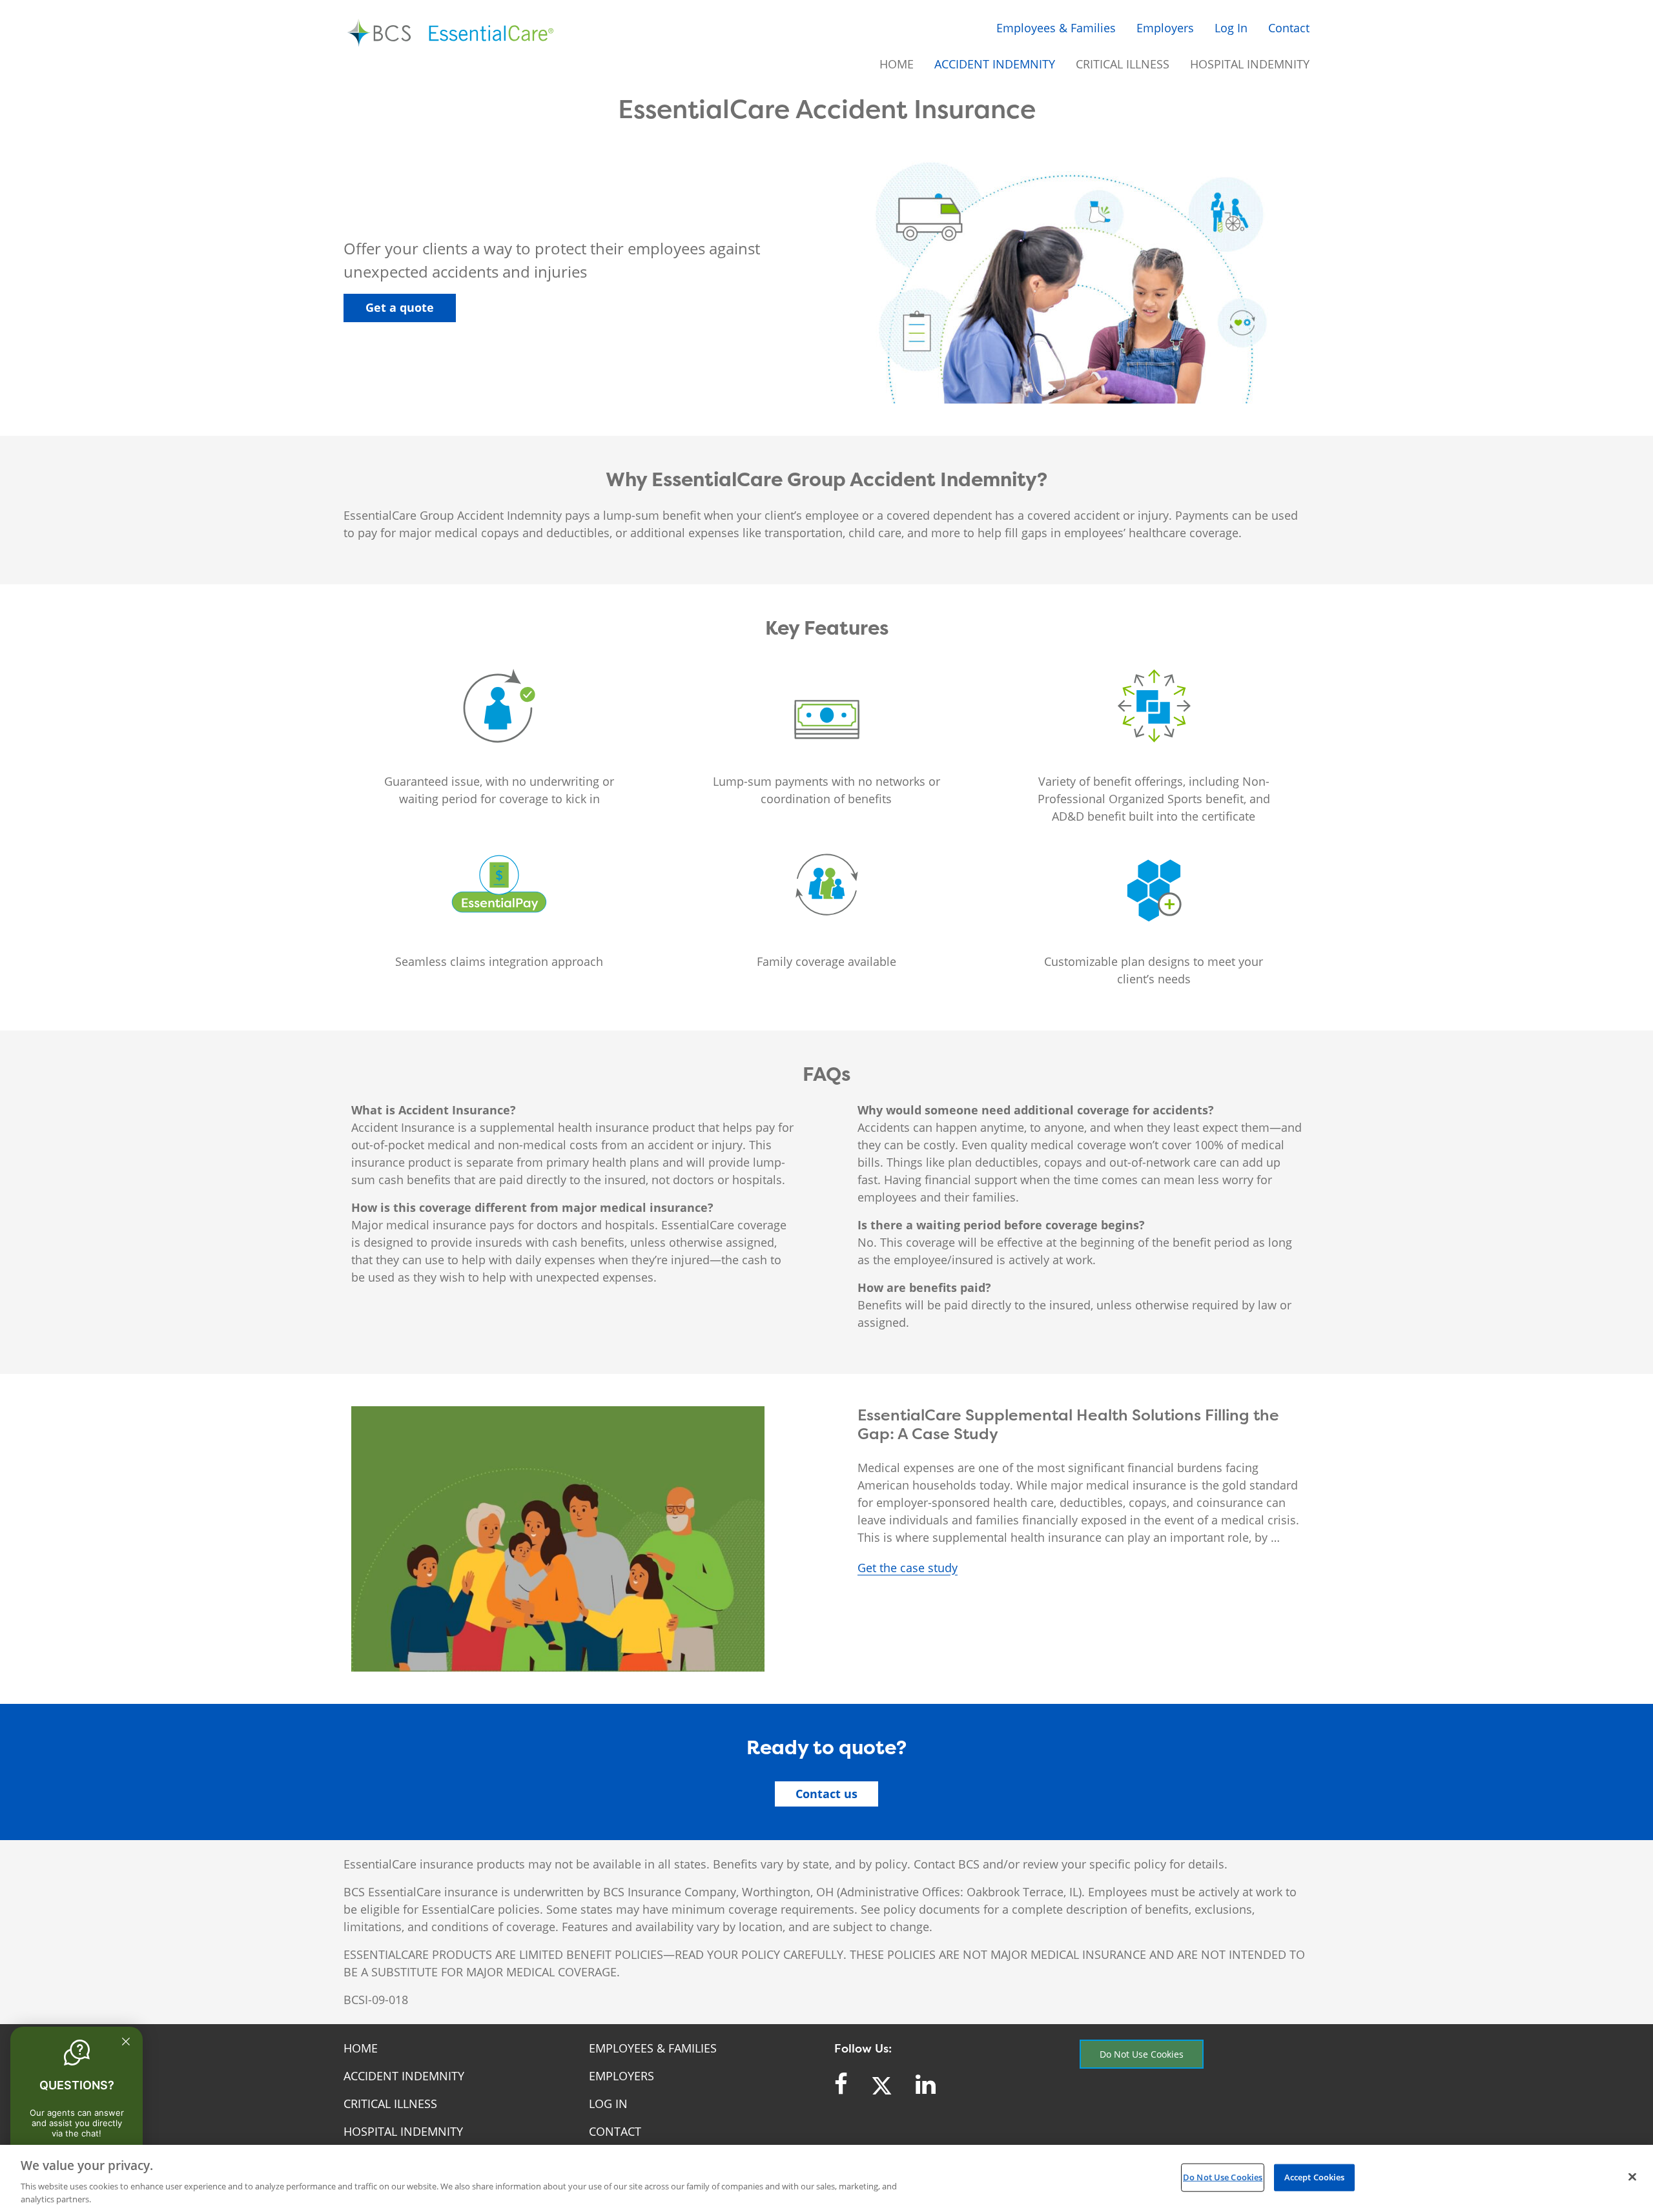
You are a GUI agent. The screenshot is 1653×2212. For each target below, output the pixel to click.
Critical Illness (1123, 64)
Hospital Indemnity (1250, 64)
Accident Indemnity (995, 64)
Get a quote (400, 307)
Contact (1289, 28)
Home (897, 64)
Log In (1231, 28)
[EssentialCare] (452, 34)
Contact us (826, 1794)
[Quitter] (126, 2042)
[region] (826, 2178)
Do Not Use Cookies (1142, 2054)
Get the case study (908, 1568)
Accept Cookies (1315, 2177)
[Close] (1632, 2177)
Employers (1165, 28)
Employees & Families (1056, 28)
